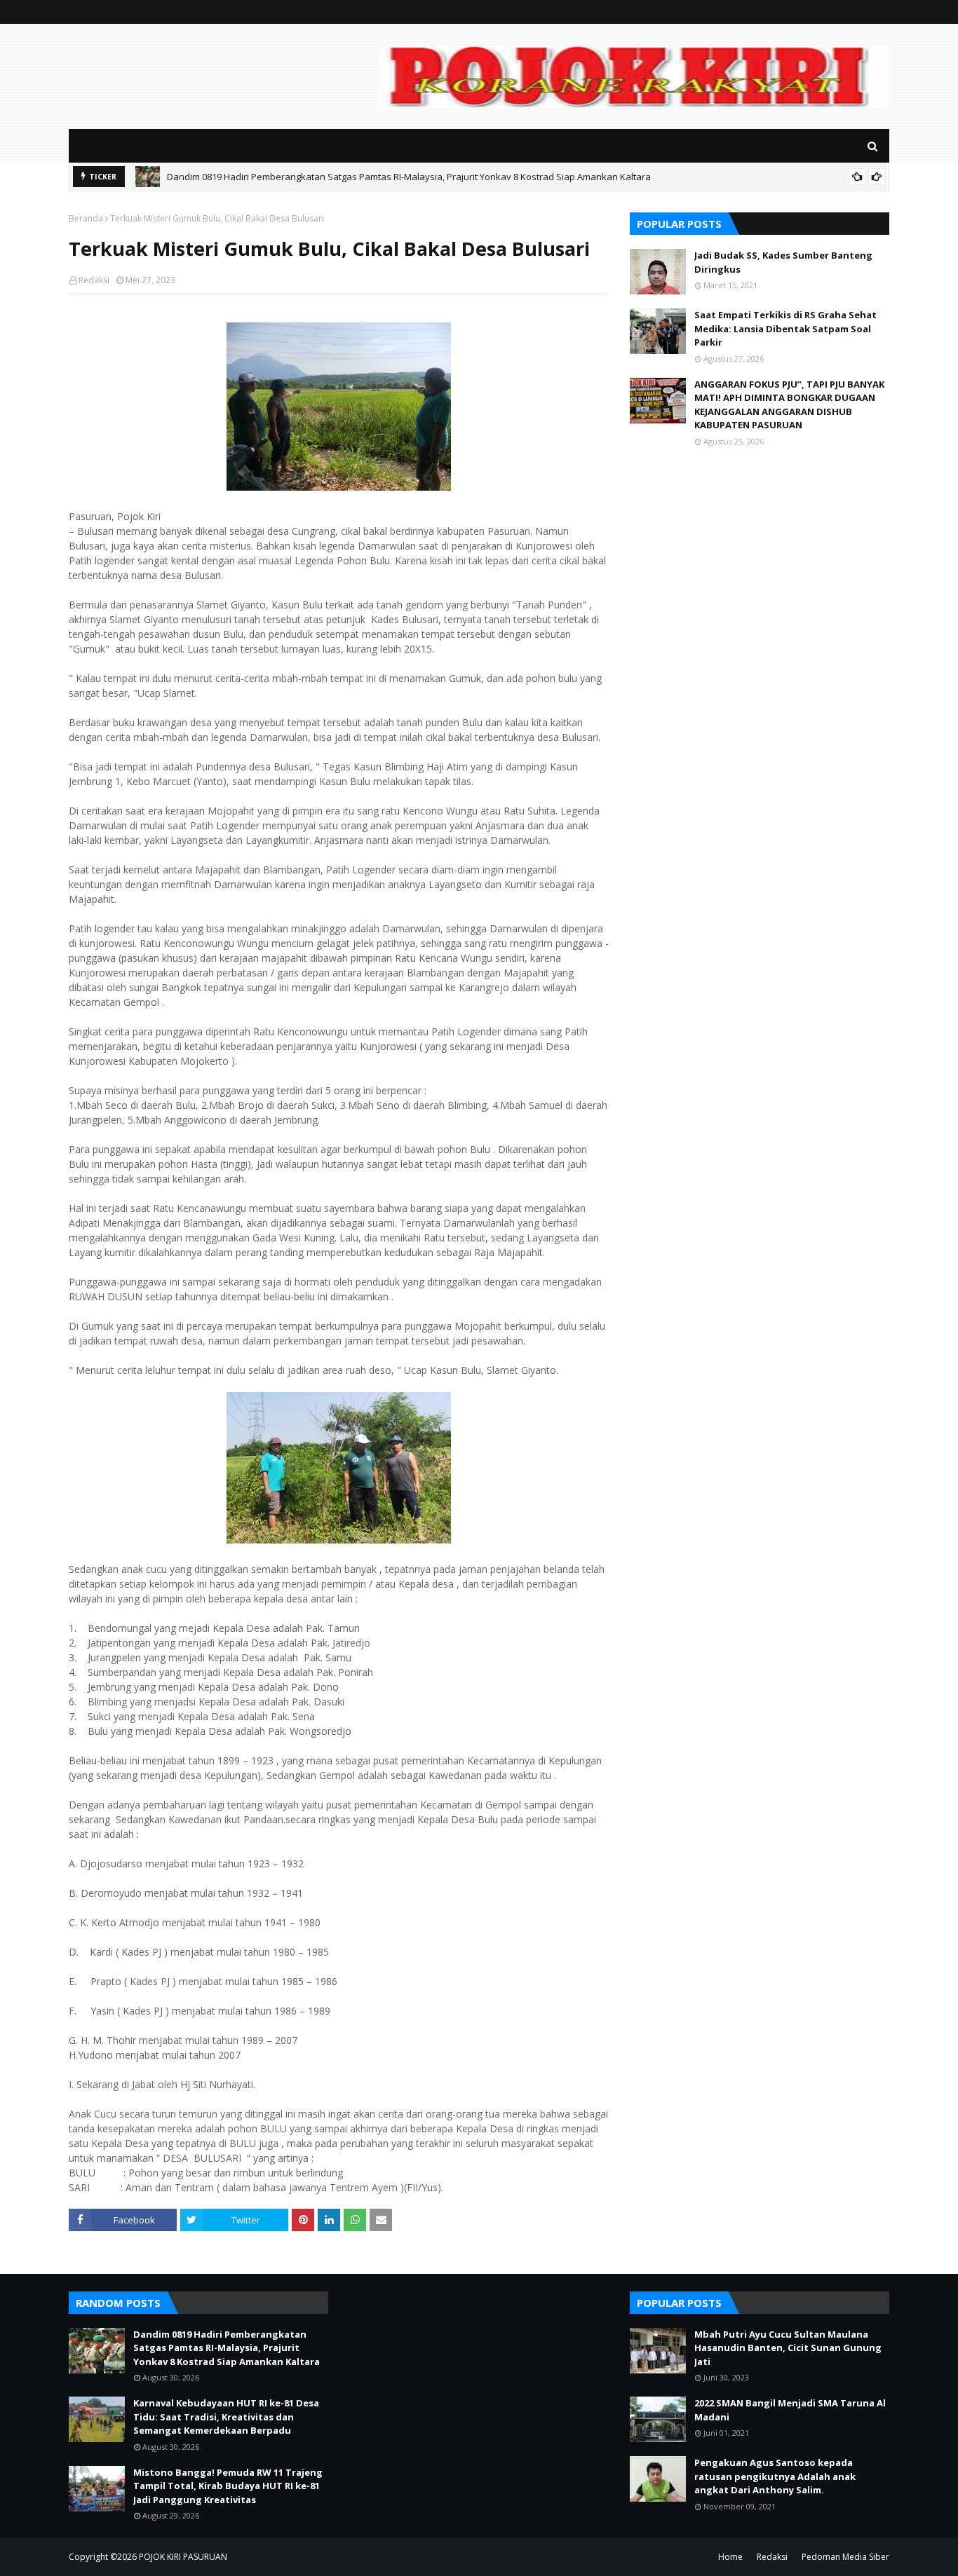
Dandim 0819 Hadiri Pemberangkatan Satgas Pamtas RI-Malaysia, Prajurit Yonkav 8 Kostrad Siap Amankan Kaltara (409, 177)
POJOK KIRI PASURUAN (183, 2557)
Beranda (86, 218)
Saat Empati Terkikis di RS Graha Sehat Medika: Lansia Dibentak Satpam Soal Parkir (785, 328)
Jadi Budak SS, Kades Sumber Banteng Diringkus (783, 262)
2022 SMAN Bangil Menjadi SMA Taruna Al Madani (790, 2410)
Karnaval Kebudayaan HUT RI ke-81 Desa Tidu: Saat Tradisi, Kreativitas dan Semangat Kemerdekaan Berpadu (226, 2417)
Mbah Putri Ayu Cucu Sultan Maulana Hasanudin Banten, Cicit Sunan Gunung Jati (788, 2348)
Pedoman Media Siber (845, 2557)
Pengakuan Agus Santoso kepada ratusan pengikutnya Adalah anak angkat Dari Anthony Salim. (775, 2476)
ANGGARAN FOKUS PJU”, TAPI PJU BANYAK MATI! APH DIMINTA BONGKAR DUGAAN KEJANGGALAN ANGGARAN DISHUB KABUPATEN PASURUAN (789, 405)
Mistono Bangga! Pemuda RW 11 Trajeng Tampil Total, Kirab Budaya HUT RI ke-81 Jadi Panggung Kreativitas (228, 2486)
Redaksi (94, 280)
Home (730, 2557)
